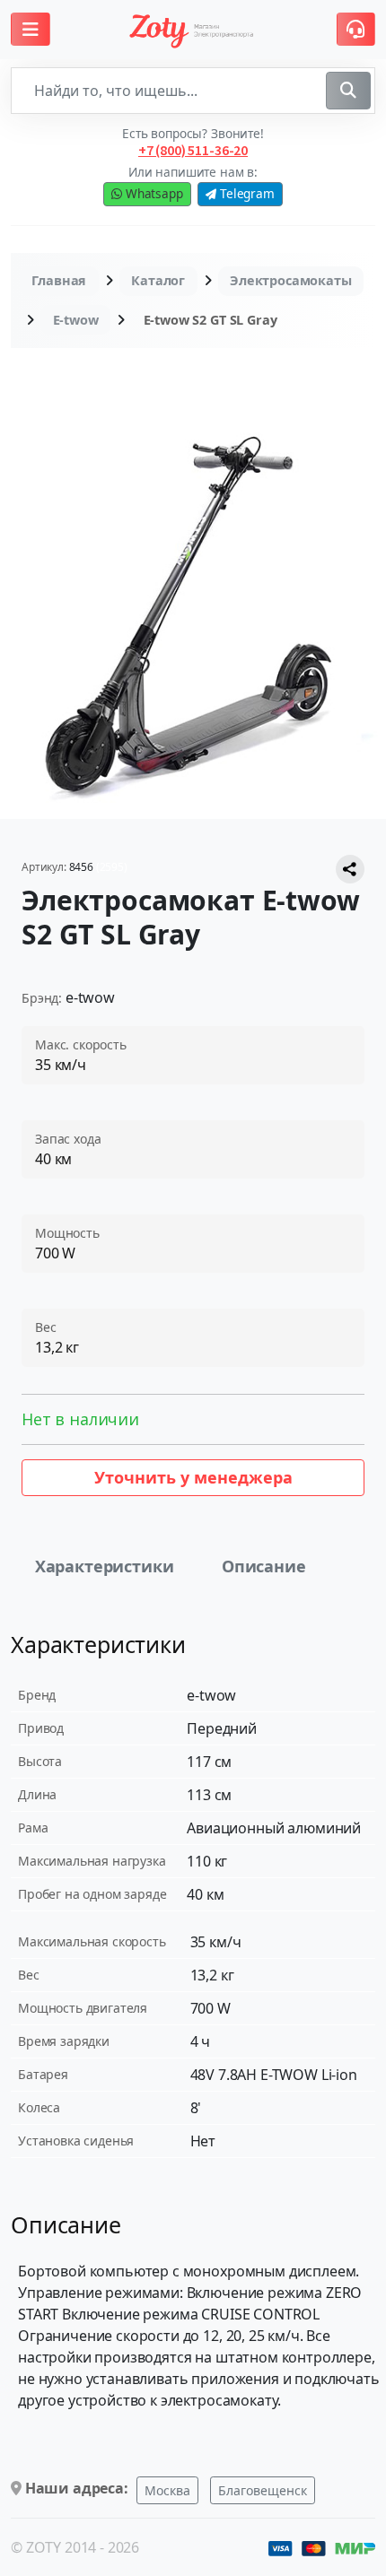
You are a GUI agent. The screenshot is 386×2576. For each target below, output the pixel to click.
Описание (264, 1566)
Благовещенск (263, 2490)
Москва (167, 2490)
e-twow (90, 997)
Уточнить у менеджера (193, 1477)
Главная (59, 280)
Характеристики (105, 1566)
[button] (31, 29)
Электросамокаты (291, 280)
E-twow (76, 320)
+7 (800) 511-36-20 (193, 150)
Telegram (246, 193)
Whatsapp (153, 193)
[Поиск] (348, 91)
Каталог (158, 280)
